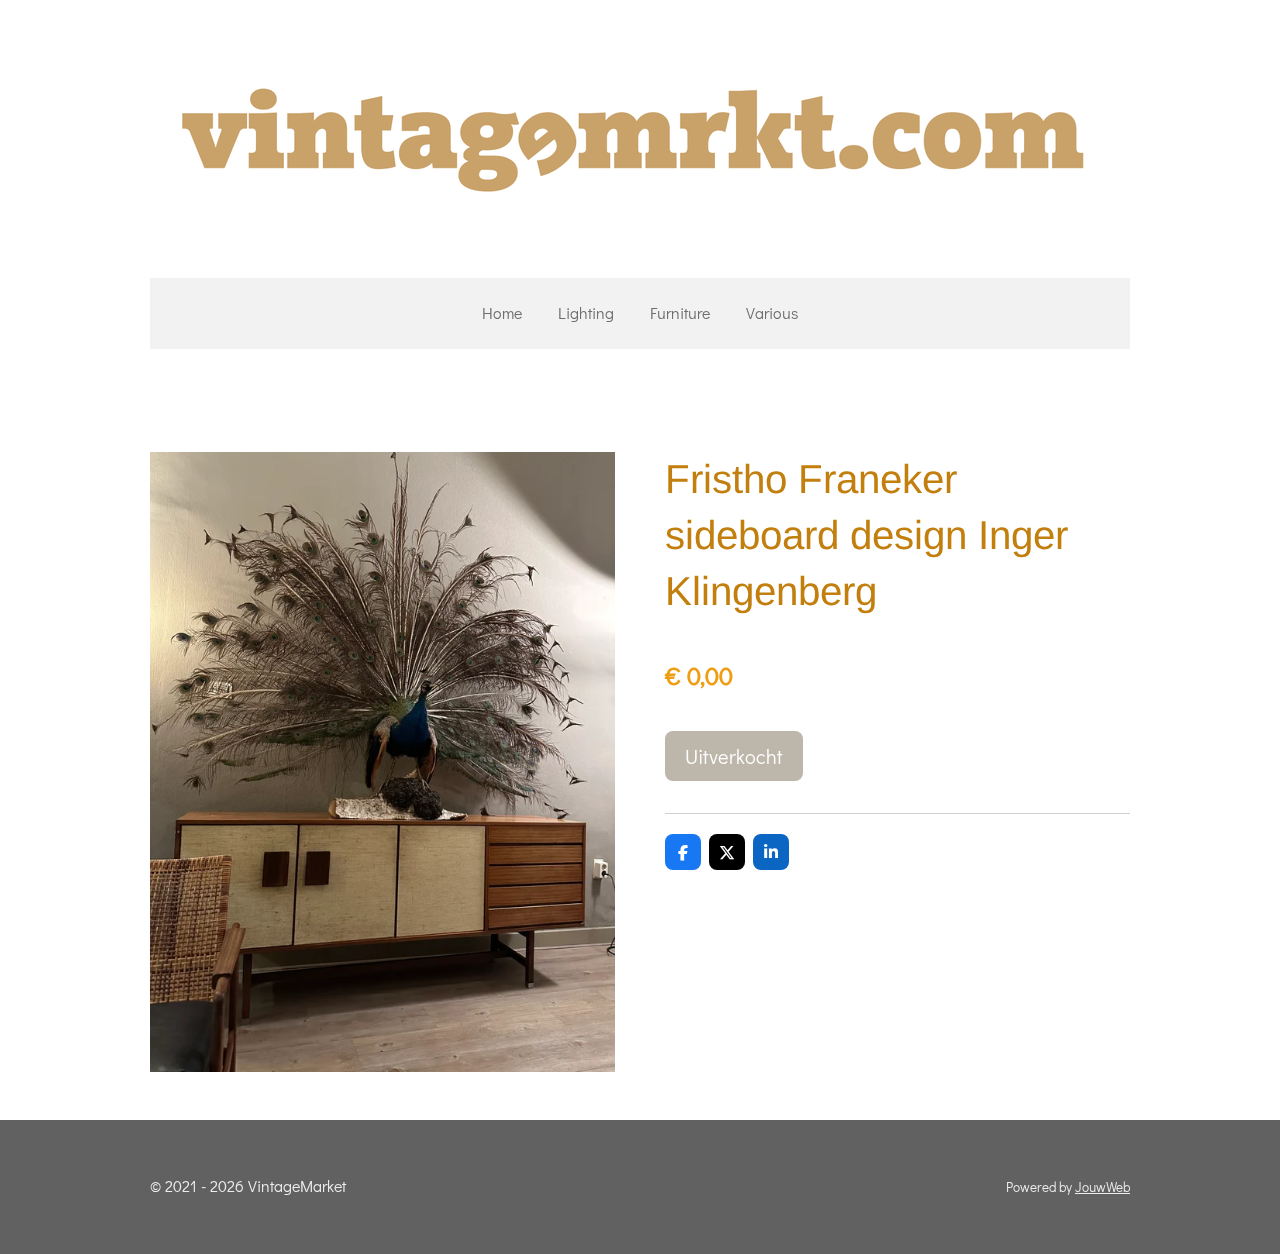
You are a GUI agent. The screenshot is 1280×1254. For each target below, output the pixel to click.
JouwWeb (1102, 1187)
